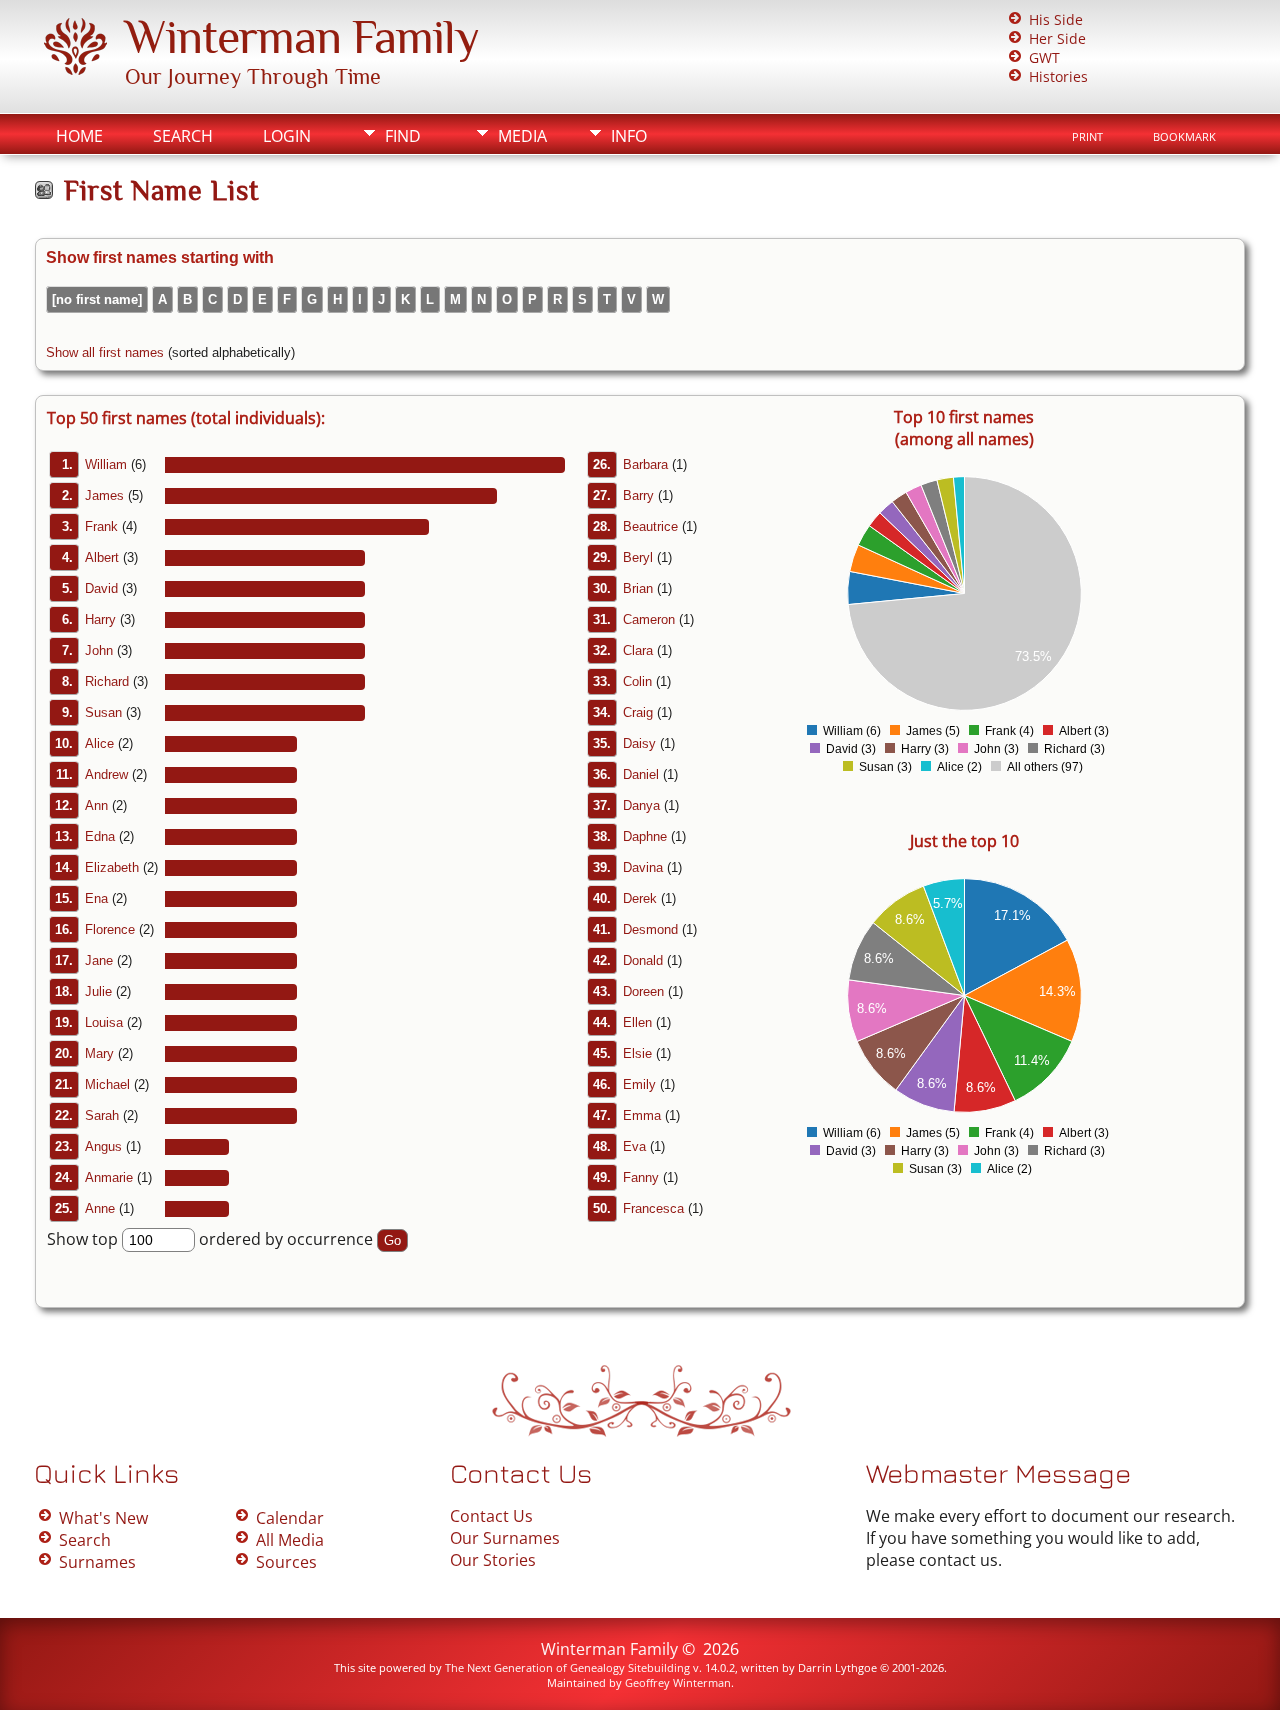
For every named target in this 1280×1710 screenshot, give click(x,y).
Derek (640, 898)
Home (79, 136)
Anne (100, 1208)
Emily (639, 1084)
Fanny (641, 1177)
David (101, 588)
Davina (643, 867)
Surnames (97, 1562)
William (106, 464)
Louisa (104, 1022)
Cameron (649, 619)
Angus (103, 1146)
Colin (637, 681)
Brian (638, 588)
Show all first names (105, 352)
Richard (107, 681)
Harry (100, 619)
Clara (638, 650)
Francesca (653, 1208)
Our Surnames (505, 1538)
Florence (110, 929)
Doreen (643, 991)
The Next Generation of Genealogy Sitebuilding (567, 1667)
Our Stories (493, 1560)
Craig (638, 712)
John (99, 650)
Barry (638, 495)
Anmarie (109, 1177)
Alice (99, 743)
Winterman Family (302, 37)
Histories (1058, 76)
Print (1087, 137)
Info (629, 136)
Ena (96, 898)
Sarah (102, 1115)
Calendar (290, 1518)
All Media (290, 1540)
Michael (107, 1084)
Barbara (645, 464)
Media (522, 136)
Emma (642, 1115)
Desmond (650, 929)
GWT (1044, 57)
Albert (102, 557)
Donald (643, 960)
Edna (100, 836)
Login (287, 136)
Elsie (637, 1053)
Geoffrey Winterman (678, 1682)
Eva (634, 1146)
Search (183, 136)
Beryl (638, 557)
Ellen (637, 1022)
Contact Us (491, 1516)
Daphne (645, 836)
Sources (286, 1562)
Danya (641, 805)
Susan (103, 712)
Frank (101, 526)
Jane (99, 960)
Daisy (639, 743)
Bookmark (1184, 137)
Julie (98, 991)
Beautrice (650, 526)
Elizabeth (112, 867)
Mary (99, 1053)
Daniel (641, 774)
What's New (103, 1518)
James (104, 495)
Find (403, 136)
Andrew (106, 774)
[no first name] (97, 299)
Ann (96, 805)
